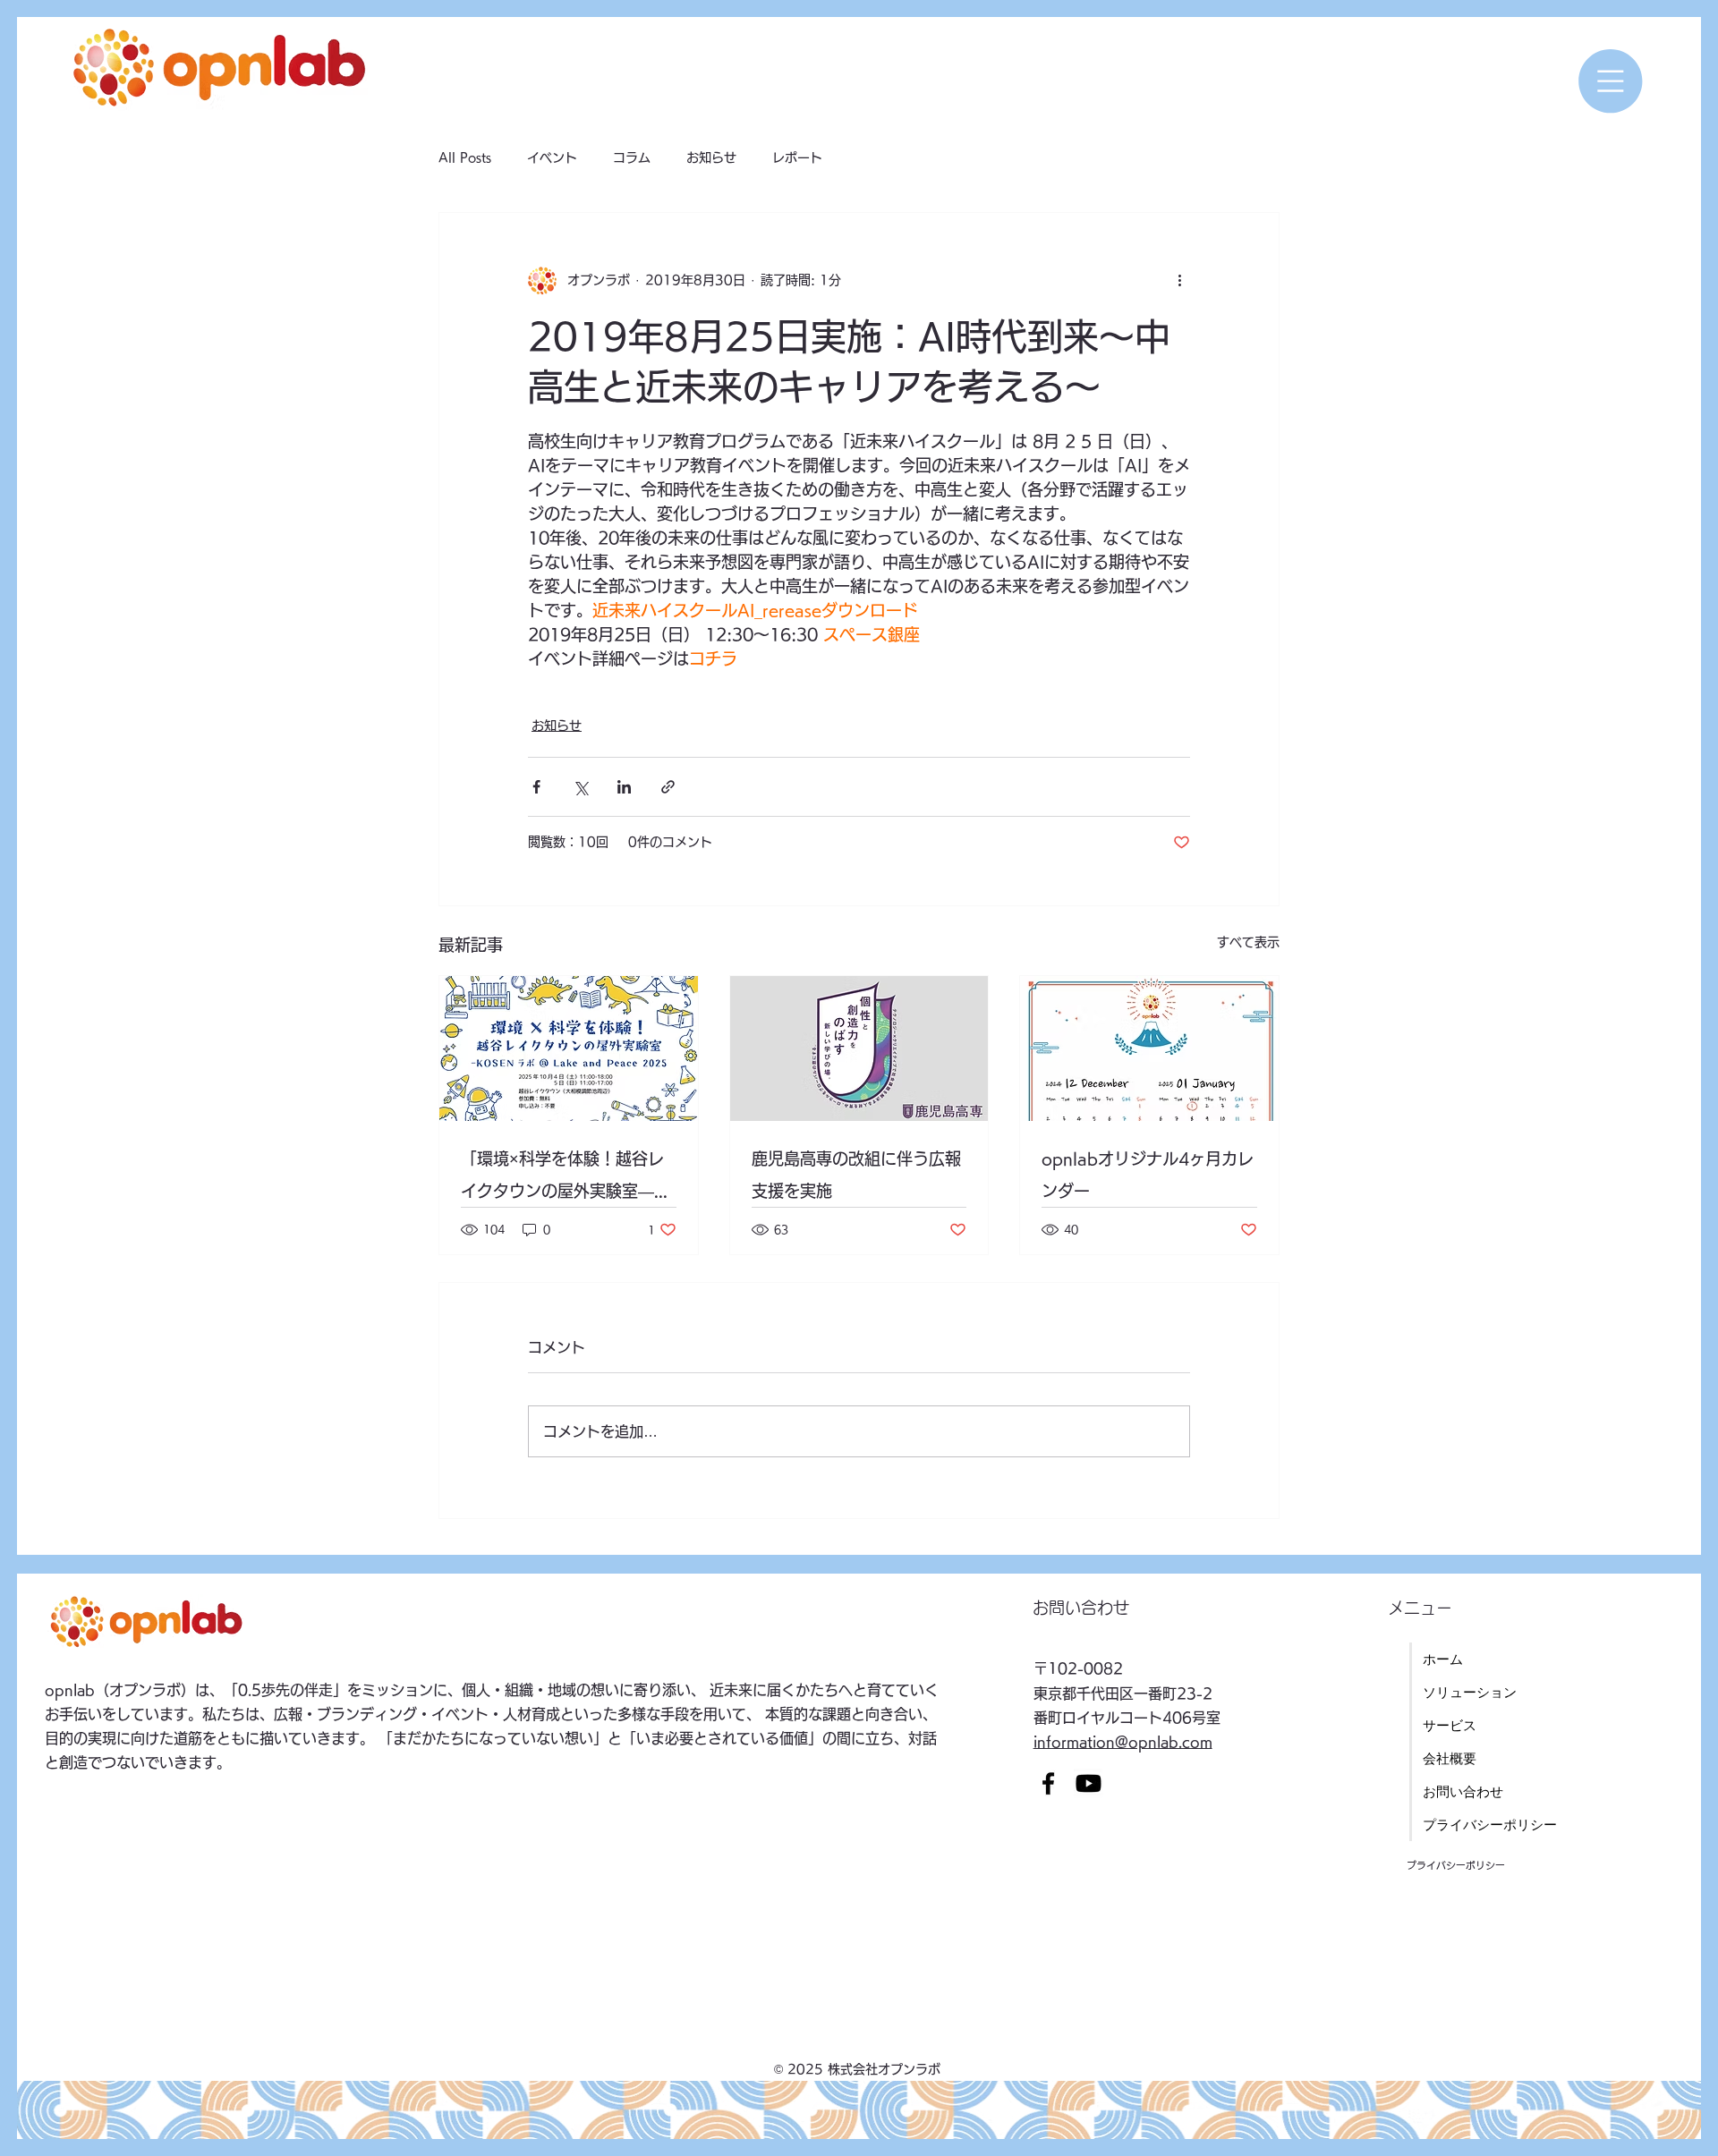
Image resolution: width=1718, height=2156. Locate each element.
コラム (632, 157)
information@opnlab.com (1123, 1742)
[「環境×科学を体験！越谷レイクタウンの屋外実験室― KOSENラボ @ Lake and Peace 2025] (569, 1048)
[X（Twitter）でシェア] (580, 787)
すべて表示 (1248, 942)
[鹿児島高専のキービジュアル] (859, 1048)
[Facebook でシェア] (536, 787)
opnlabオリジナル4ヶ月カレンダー (1148, 1175)
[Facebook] (1048, 1783)
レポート (797, 157)
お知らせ (711, 157)
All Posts (465, 157)
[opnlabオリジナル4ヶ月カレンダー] (1149, 1048)
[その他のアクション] (1179, 281)
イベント (552, 157)
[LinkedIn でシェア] (624, 787)
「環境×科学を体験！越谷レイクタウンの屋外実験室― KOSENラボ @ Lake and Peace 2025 (562, 1179)
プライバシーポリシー (1456, 1865)
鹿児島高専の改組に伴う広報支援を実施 (856, 1175)
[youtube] (1089, 1783)
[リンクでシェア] (668, 787)
